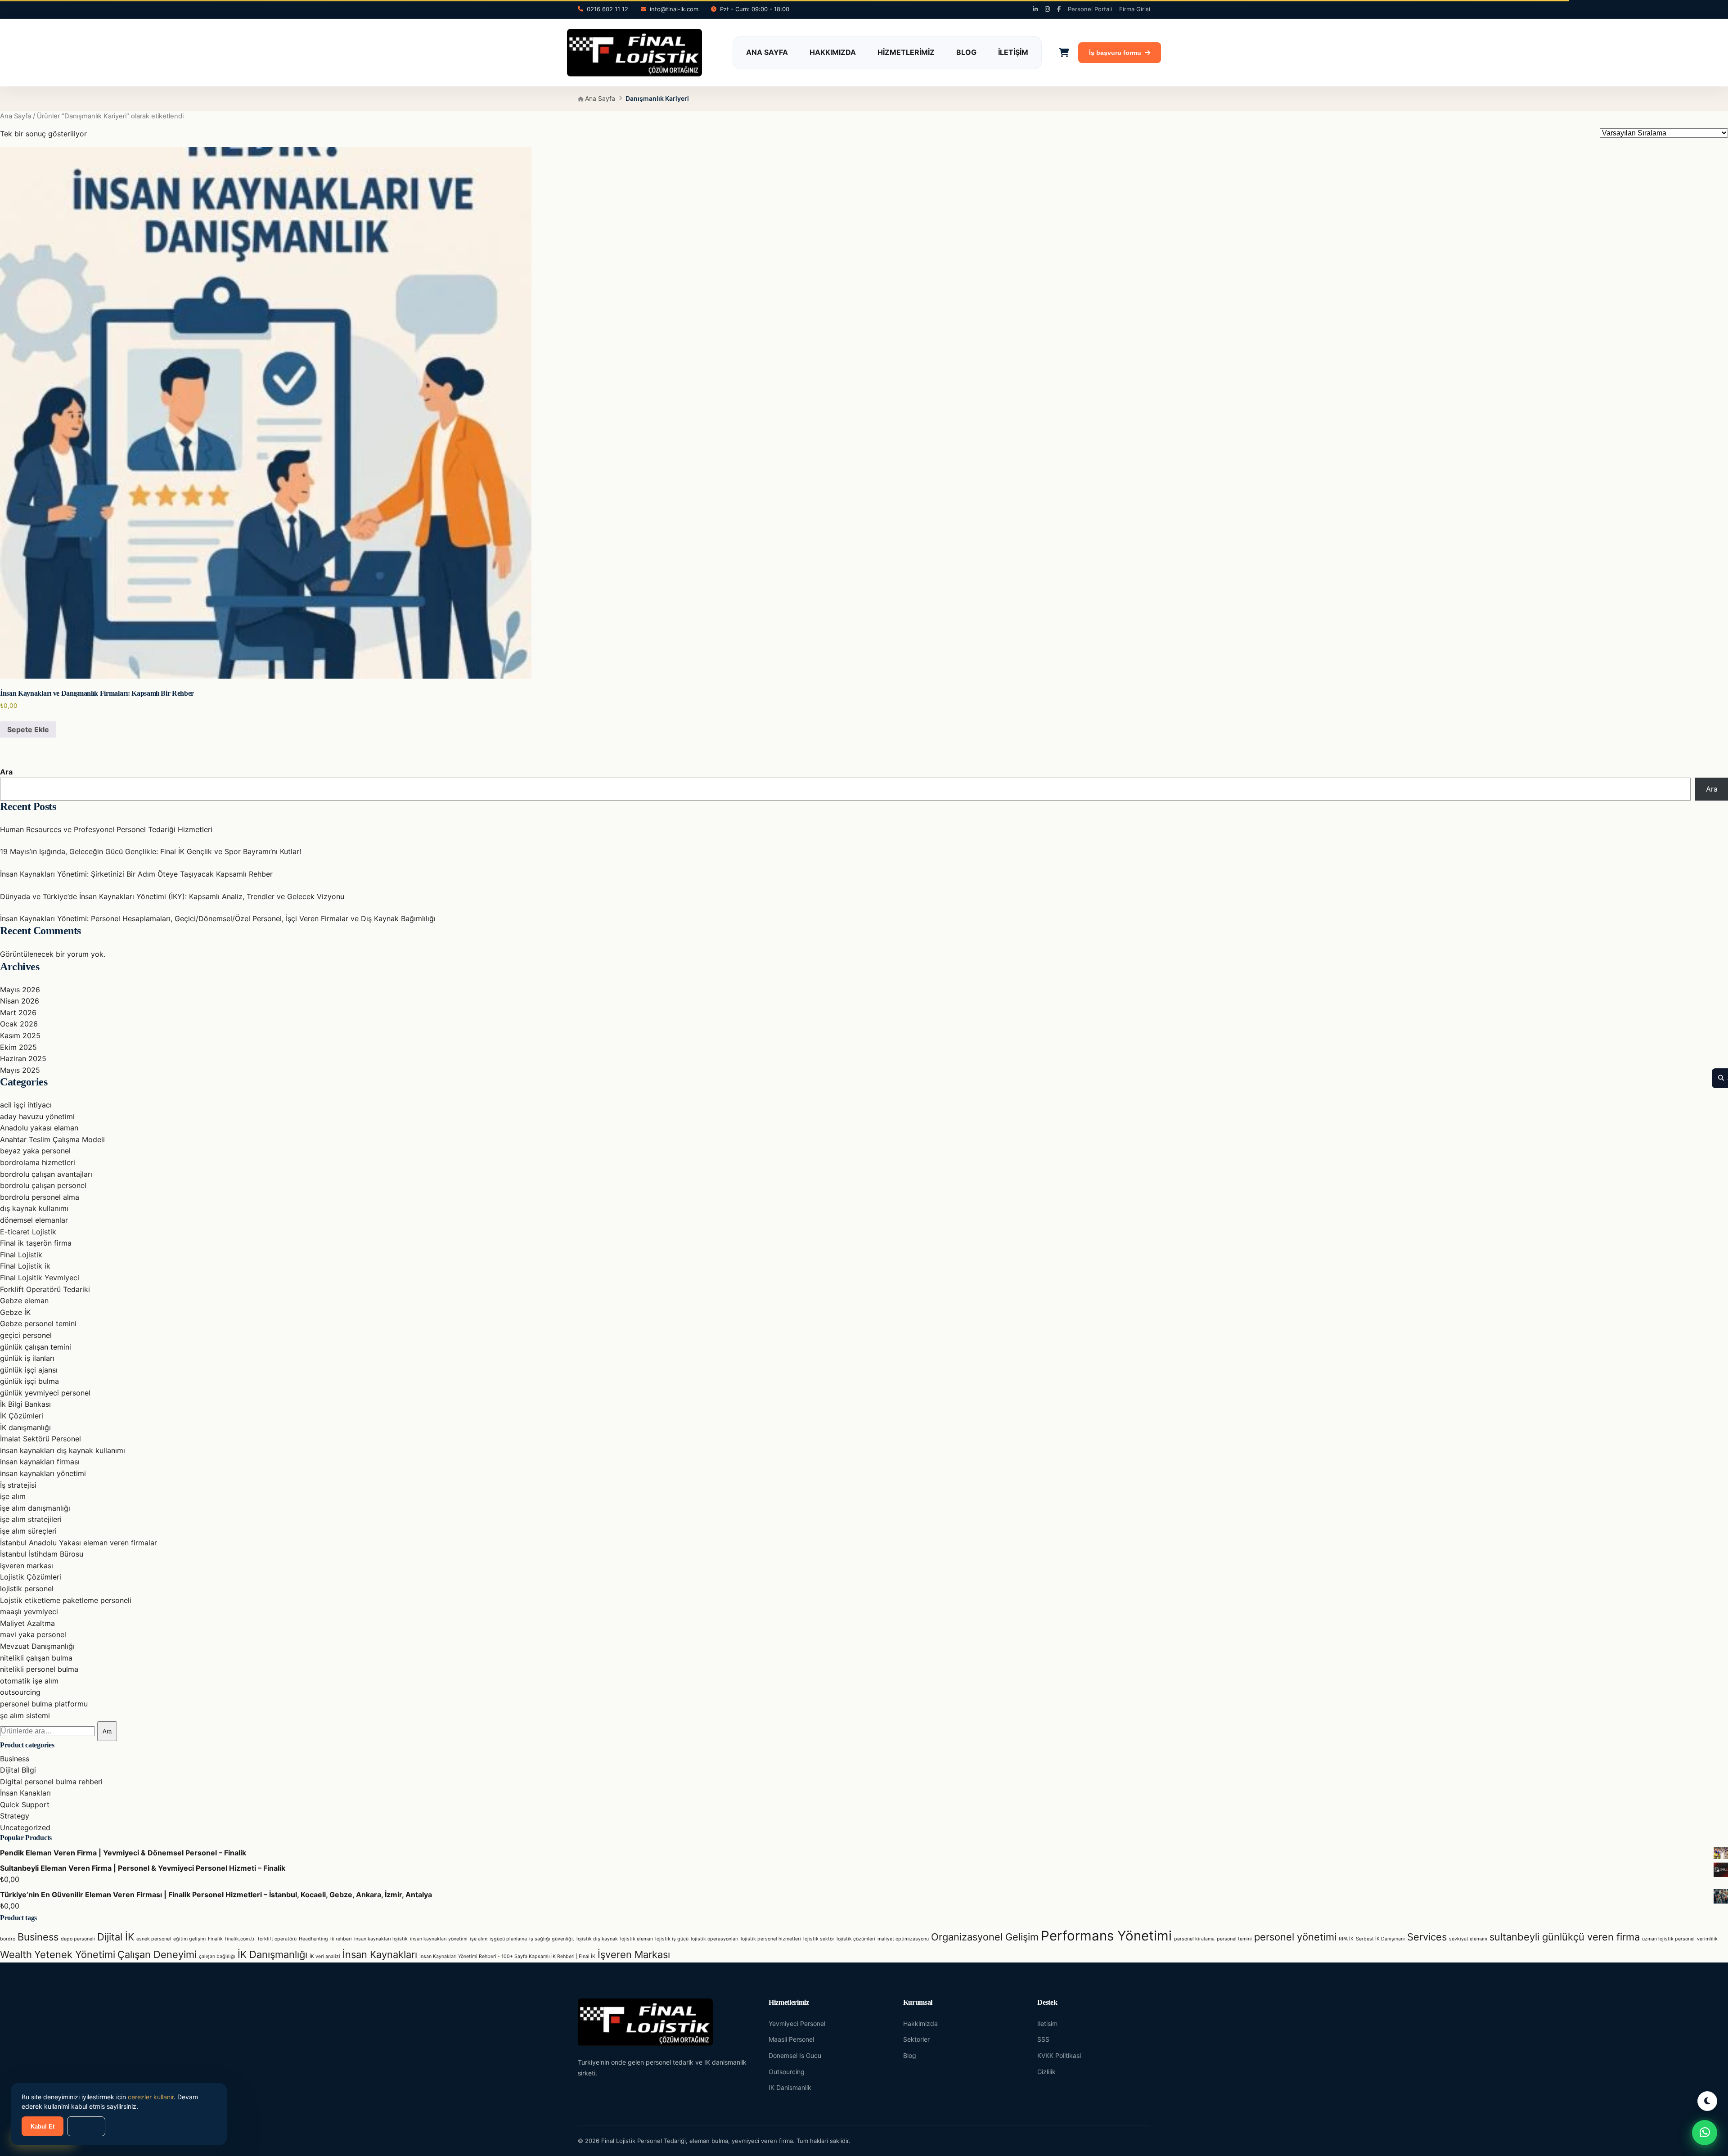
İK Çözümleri (22, 1416)
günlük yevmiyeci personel (45, 1393)
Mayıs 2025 (20, 1070)
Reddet (86, 2127)
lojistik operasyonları (715, 1939)
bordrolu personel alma (40, 1197)
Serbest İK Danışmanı (1380, 1939)
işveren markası (27, 1566)
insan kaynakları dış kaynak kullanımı (63, 1450)
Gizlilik (1046, 2072)
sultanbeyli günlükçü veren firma (1565, 1937)
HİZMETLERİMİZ (906, 52)
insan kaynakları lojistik (381, 1939)
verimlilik (1707, 1939)
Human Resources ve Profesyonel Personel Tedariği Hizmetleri (106, 829)
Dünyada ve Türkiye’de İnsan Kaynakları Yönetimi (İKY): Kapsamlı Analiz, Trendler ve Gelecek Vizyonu (172, 896)
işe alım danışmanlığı (35, 1508)
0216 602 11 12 (607, 9)
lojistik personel (27, 1589)
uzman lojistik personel (1668, 1939)
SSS (1043, 2039)
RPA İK (1346, 1939)
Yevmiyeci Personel (797, 2023)
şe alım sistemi (25, 1715)
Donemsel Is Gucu (795, 2055)
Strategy (15, 1816)
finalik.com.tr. (240, 1939)
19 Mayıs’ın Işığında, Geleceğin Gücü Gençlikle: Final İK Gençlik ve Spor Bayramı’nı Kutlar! (151, 851)
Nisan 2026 (20, 1001)
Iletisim (1047, 2023)
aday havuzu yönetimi (37, 1116)
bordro (8, 1939)
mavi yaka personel (33, 1634)
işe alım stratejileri (31, 1519)
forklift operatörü (277, 1939)
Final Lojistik (21, 1255)
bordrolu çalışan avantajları (46, 1174)
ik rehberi (341, 1939)
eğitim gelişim (189, 1939)
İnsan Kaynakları (380, 1954)
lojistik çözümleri (856, 1939)
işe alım (13, 1496)
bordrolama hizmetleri (38, 1162)
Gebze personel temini (38, 1323)
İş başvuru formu (1115, 53)
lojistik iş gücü (672, 1939)
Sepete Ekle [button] (28, 729)
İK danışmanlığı (25, 1427)
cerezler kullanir (151, 2097)
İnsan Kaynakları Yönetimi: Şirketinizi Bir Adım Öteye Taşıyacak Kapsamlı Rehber (136, 874)
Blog (910, 2055)
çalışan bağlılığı (217, 1956)
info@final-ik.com (674, 9)
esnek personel (154, 1939)
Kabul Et (43, 2127)
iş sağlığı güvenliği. (552, 1939)
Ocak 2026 (19, 1024)
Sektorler (916, 2039)
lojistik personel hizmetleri (771, 1939)
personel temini (1234, 1939)
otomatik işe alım (29, 1681)
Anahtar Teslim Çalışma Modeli (52, 1139)
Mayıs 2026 (20, 990)
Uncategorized (25, 1827)
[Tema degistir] (1707, 2101)
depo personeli (78, 1939)
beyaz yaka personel (35, 1151)
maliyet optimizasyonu (903, 1939)
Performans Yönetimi (1106, 1936)
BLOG (966, 52)
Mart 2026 (18, 1013)
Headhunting (313, 1939)
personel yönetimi (1295, 1937)
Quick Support (25, 1805)
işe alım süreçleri (28, 1531)
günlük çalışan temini (36, 1347)
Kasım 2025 (20, 1035)
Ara (6, 772)
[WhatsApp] (1705, 2133)
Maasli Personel (791, 2039)
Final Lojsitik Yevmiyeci (40, 1278)
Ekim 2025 (18, 1047)
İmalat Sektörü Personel (40, 1439)
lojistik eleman (637, 1939)
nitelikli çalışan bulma (36, 1658)
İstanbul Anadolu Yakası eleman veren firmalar (79, 1543)
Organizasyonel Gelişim (985, 1937)
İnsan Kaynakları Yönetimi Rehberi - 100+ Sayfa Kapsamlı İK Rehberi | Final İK (507, 1956)
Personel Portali (1090, 9)
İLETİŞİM (1013, 52)
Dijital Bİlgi (18, 1770)
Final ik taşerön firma (36, 1243)
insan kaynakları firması (40, 1462)
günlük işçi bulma (29, 1381)
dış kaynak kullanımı (34, 1208)
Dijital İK (116, 1937)
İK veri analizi (325, 1956)
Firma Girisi (1135, 9)
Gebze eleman (24, 1301)
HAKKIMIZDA (833, 52)
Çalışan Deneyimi (157, 1954)
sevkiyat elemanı (1468, 1939)
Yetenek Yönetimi (75, 1954)
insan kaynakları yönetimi (43, 1473)
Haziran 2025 (23, 1058)
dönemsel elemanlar (34, 1220)
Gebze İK (15, 1312)
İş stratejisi (18, 1485)
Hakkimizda (920, 2023)
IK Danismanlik (790, 2087)
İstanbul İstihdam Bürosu (42, 1554)
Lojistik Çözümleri (31, 1577)
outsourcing (20, 1692)
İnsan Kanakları (25, 1793)
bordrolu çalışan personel (43, 1185)
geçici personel (26, 1335)
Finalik (215, 1939)
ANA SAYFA (767, 52)
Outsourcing (787, 2072)
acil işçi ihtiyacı (26, 1105)
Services (1427, 1937)
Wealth (16, 1954)
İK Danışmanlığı (272, 1954)
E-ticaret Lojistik (28, 1232)
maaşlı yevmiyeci (29, 1611)
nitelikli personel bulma (39, 1669)
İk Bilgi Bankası (25, 1404)
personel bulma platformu (44, 1704)
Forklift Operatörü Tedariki (45, 1289)
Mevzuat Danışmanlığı (37, 1646)
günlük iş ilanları (27, 1358)
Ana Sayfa (599, 98)
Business (15, 1759)
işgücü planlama (508, 1939)
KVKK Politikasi (1059, 2055)
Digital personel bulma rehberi (51, 1782)
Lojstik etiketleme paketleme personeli (66, 1600)
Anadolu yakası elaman (39, 1128)
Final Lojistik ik (25, 1266)
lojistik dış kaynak (597, 1939)
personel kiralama (1194, 1939)
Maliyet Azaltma (27, 1623)
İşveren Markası (634, 1954)
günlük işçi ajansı (29, 1370)
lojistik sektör (819, 1939)
